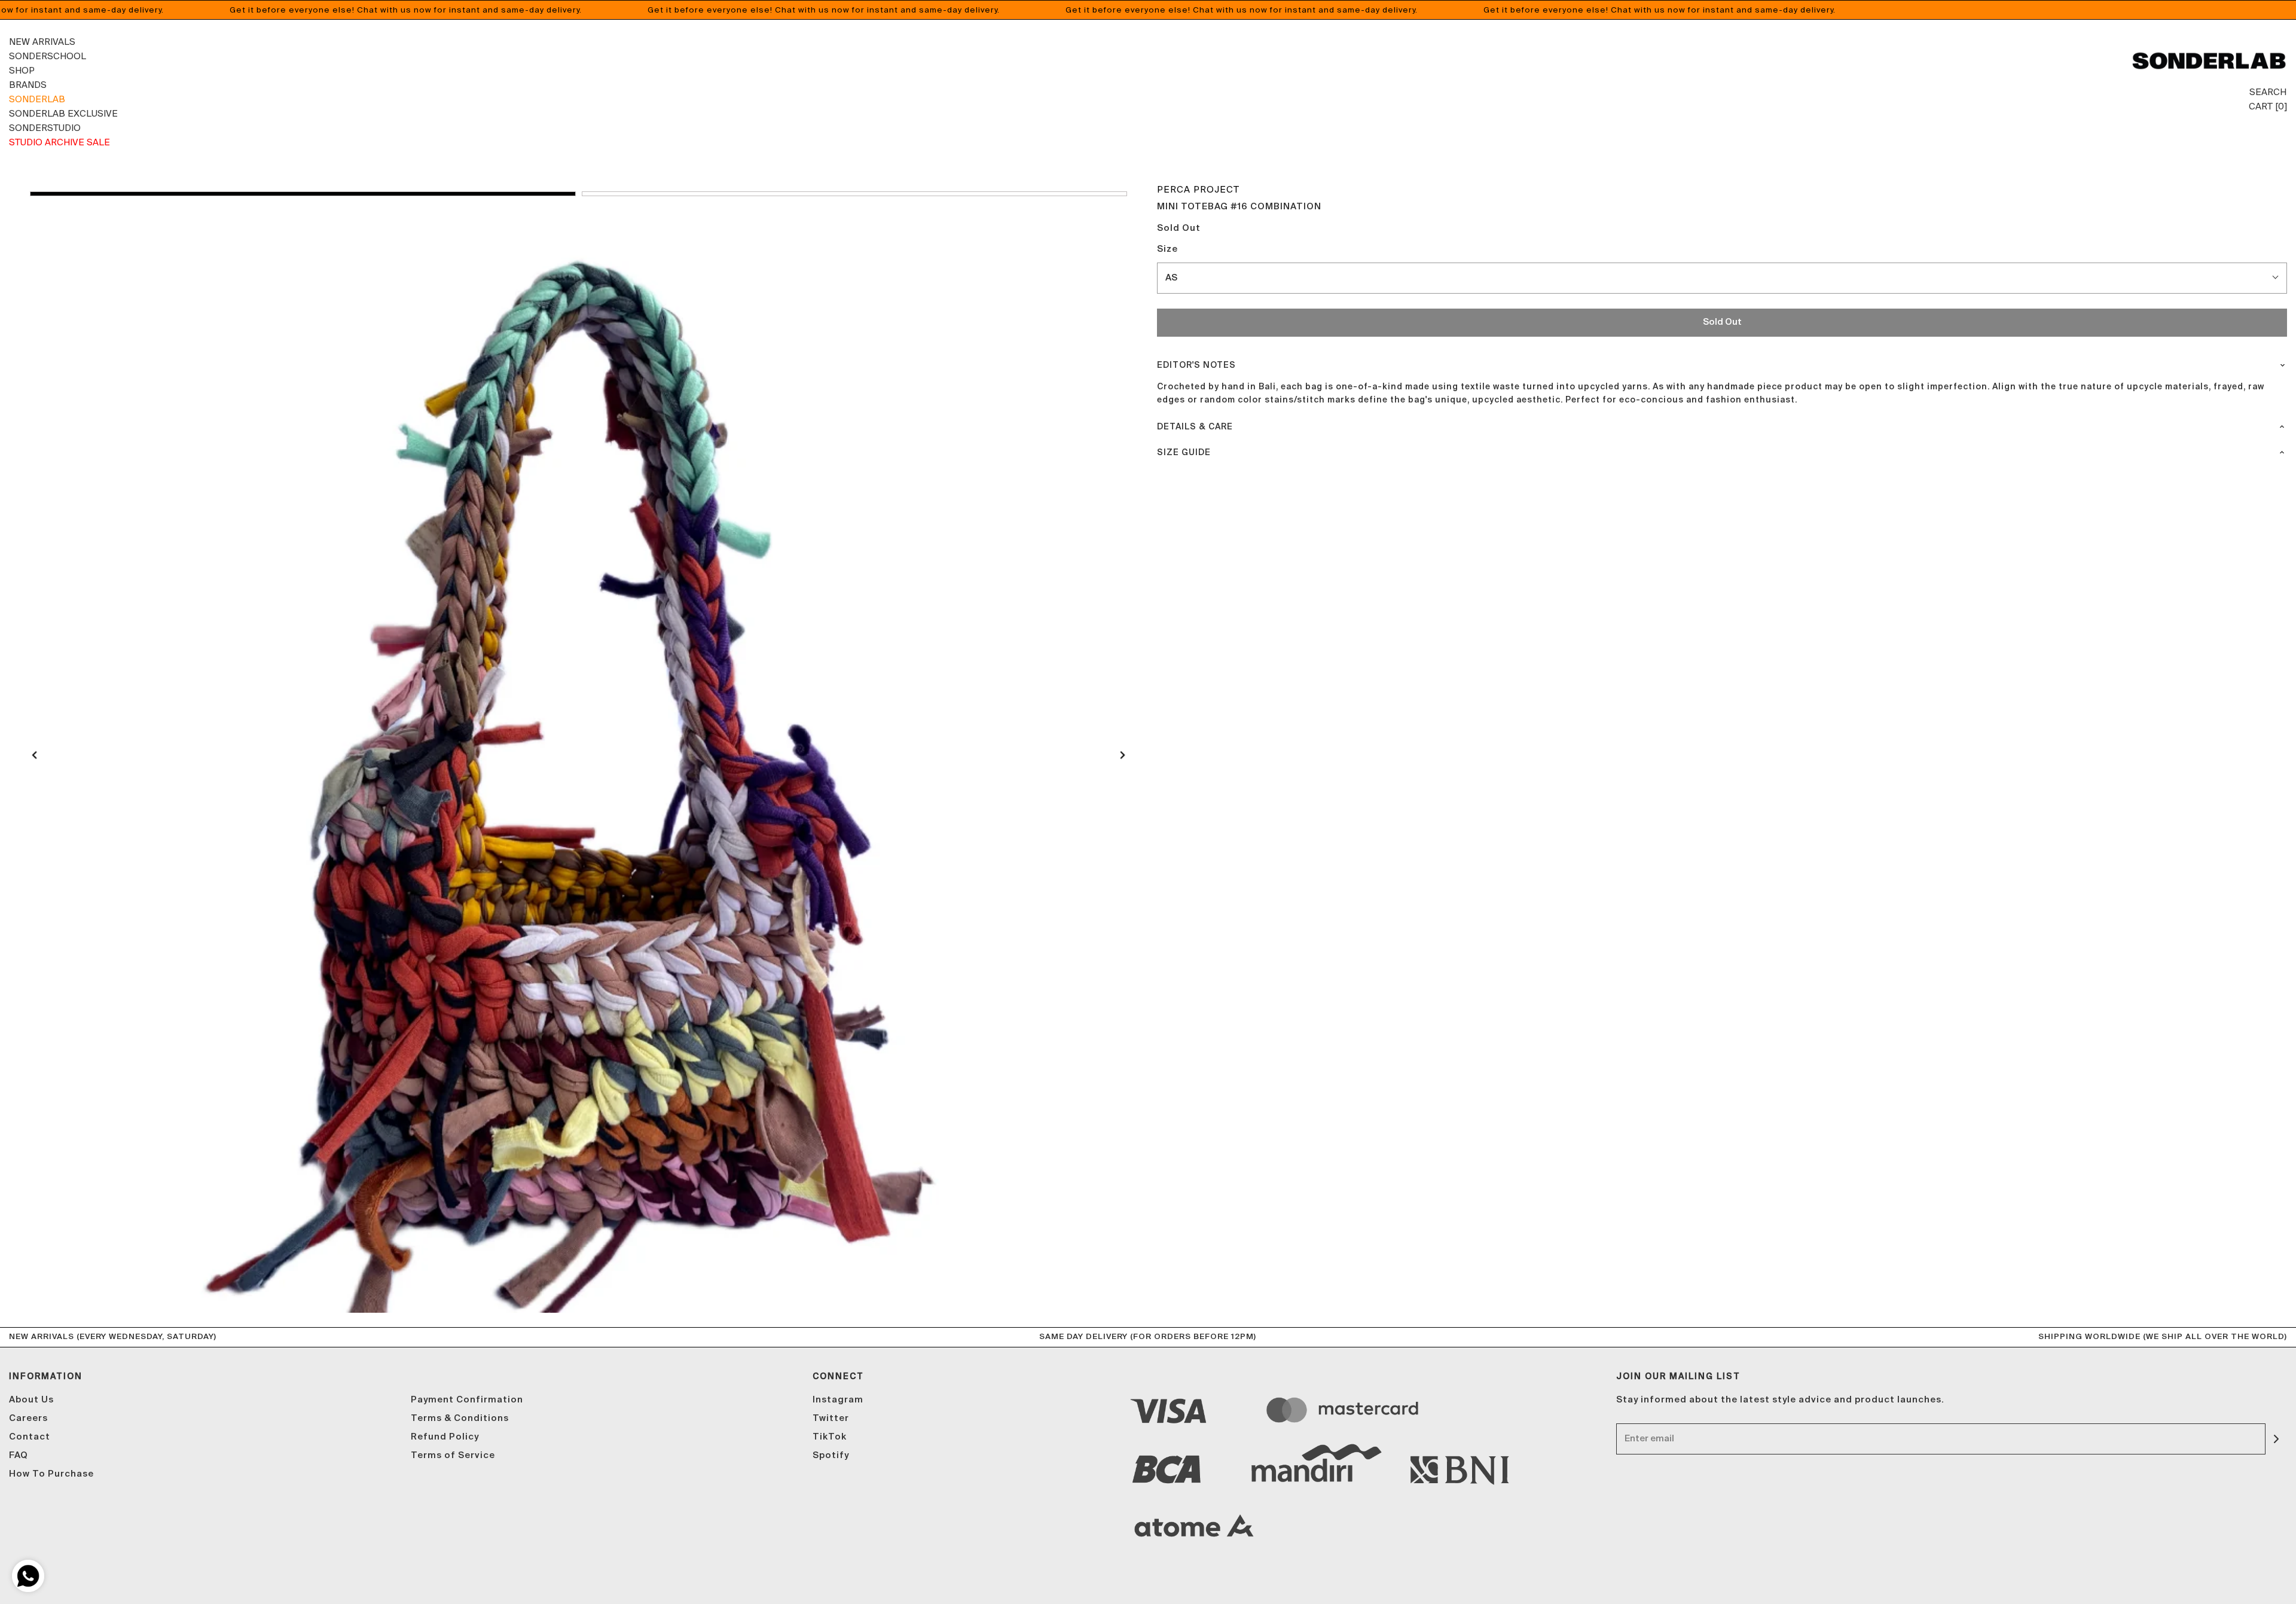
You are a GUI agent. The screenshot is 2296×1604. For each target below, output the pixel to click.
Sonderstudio (45, 128)
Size (1167, 249)
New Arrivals (42, 42)
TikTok (830, 1437)
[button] (303, 194)
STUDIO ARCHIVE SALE (59, 142)
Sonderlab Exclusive (63, 113)
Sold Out (1722, 322)
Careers (28, 1418)
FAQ (19, 1455)
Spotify (831, 1455)
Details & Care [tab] (1195, 427)
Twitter (831, 1418)
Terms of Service (453, 1455)
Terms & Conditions (460, 1418)
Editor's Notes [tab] (1196, 365)
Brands (28, 85)
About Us (31, 1400)
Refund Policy (445, 1437)
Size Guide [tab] (1184, 453)
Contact (30, 1437)
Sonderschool (48, 56)
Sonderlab (37, 99)
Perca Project (1198, 189)
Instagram (838, 1400)
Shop (22, 70)
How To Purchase (51, 1474)
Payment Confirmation (467, 1400)
